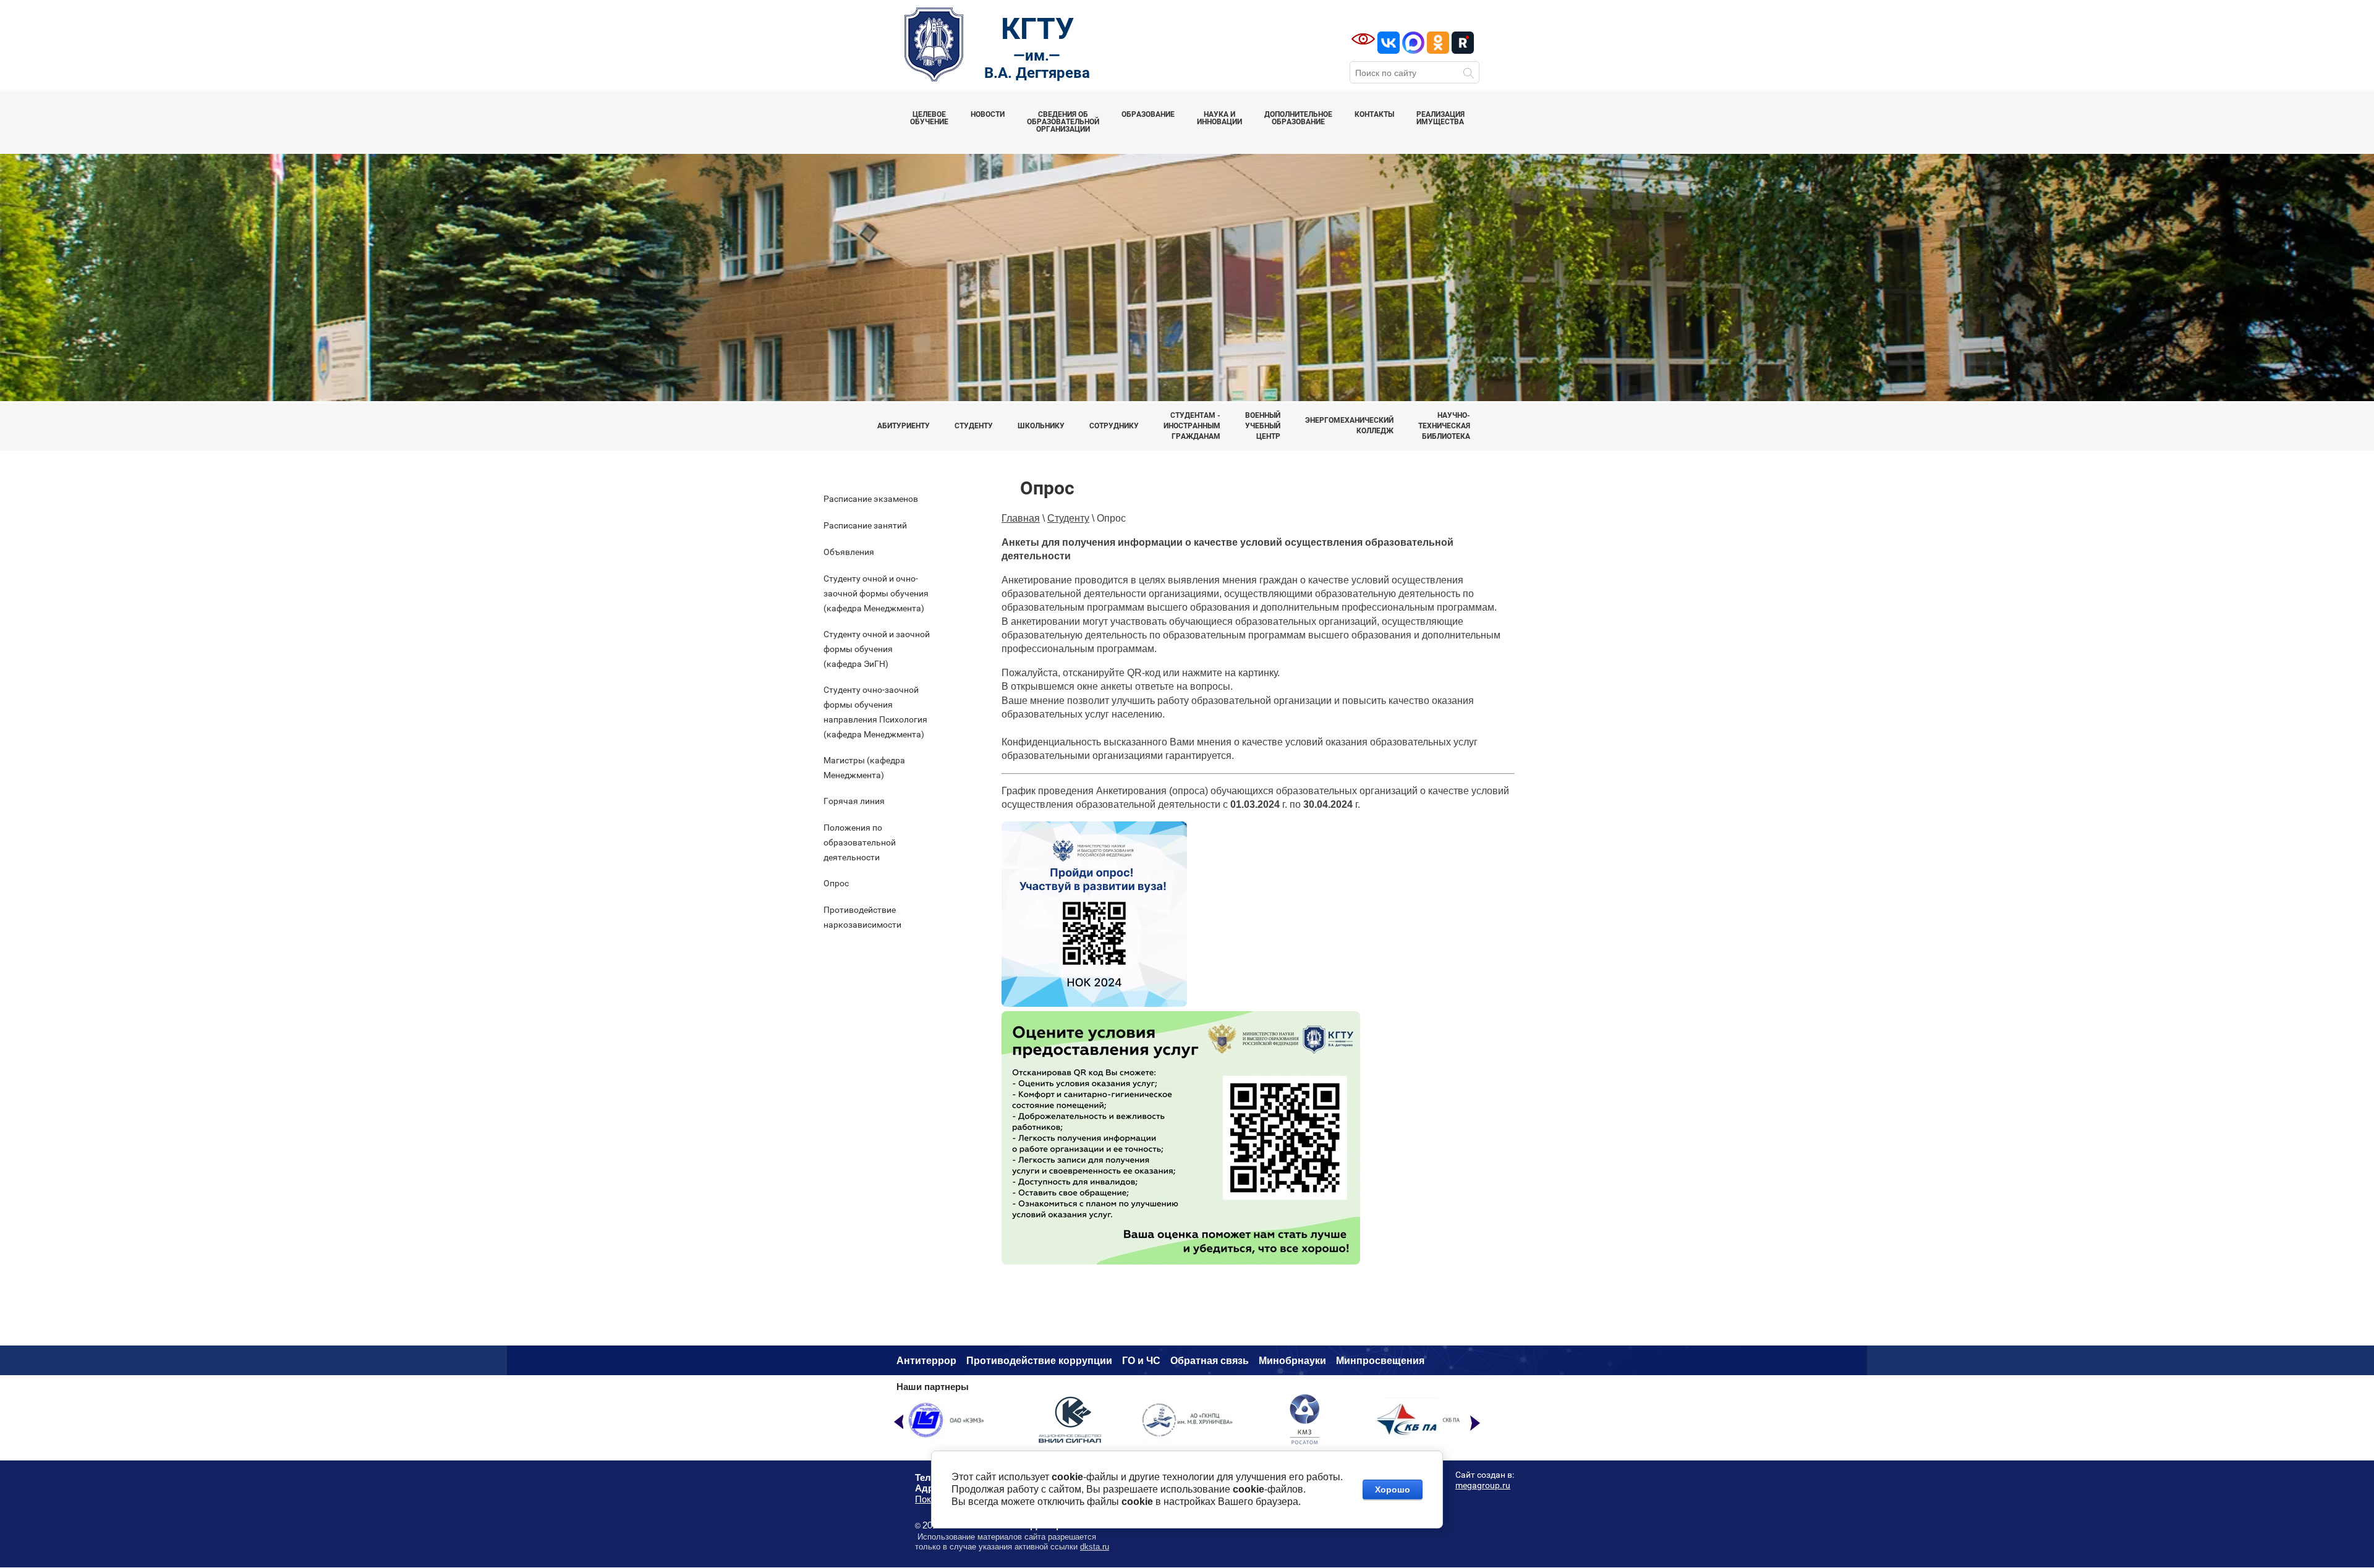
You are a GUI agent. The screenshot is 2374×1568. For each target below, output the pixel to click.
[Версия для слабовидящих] (1363, 39)
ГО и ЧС (1141, 1361)
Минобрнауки (1292, 1361)
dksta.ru (1095, 1547)
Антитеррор (926, 1361)
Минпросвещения (1380, 1361)
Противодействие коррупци (1036, 1361)
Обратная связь (1210, 1361)
